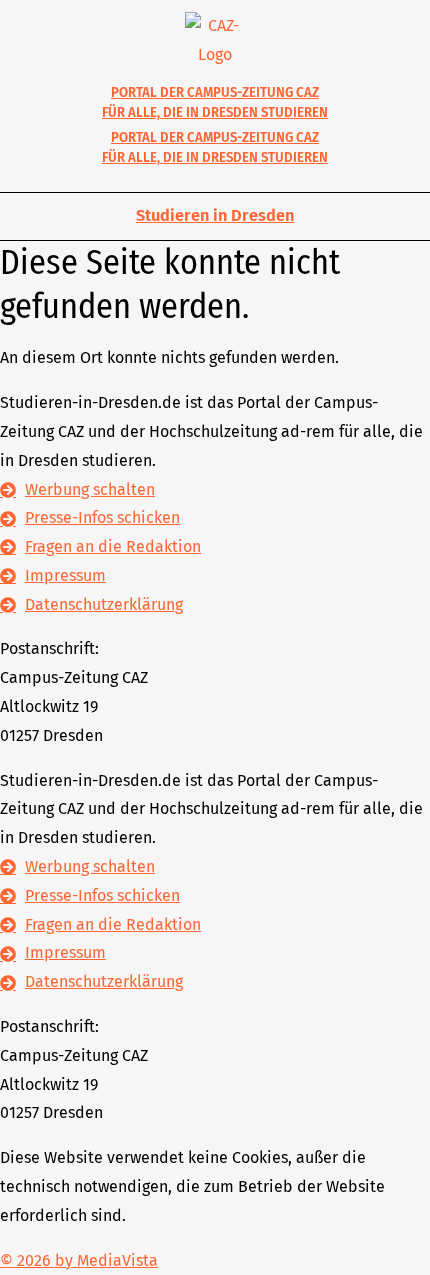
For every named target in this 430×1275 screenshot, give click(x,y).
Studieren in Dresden (215, 215)
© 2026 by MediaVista (79, 1260)
